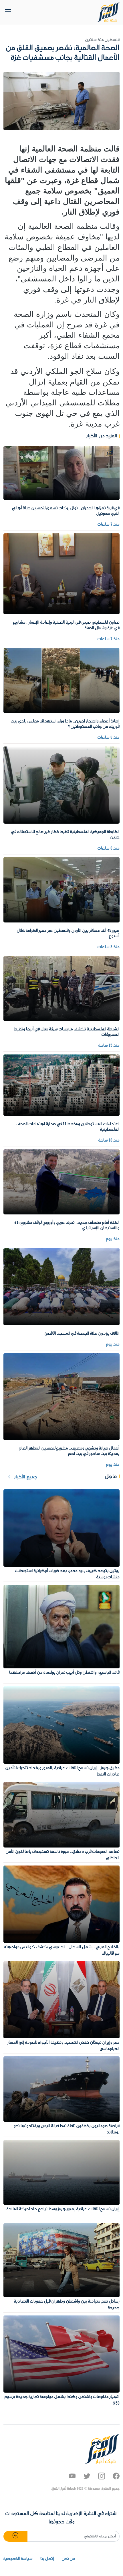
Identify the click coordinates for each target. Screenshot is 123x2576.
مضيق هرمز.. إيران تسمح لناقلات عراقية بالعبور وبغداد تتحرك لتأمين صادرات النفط (63, 1771)
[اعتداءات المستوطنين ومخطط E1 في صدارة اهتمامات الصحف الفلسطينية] (61, 1085)
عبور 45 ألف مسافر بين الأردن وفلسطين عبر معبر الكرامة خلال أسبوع (68, 933)
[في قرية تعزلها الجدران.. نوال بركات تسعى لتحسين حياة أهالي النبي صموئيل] (61, 473)
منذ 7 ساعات (109, 525)
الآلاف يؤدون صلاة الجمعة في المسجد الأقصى (82, 1334)
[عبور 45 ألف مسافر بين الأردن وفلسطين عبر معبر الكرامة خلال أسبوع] (61, 890)
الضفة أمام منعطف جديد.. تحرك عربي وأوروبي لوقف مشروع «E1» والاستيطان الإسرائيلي (67, 1225)
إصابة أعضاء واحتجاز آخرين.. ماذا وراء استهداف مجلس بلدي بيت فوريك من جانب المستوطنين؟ (65, 724)
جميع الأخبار (25, 1477)
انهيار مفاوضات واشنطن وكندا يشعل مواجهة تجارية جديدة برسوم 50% (62, 2400)
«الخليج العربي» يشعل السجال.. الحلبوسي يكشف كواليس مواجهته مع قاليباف (62, 1950)
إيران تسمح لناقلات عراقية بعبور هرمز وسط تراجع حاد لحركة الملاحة (63, 2209)
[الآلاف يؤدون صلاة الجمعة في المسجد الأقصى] (61, 1286)
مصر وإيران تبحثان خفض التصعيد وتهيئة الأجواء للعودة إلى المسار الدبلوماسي (64, 2046)
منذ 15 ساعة (109, 1046)
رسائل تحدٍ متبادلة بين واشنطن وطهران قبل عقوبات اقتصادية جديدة (67, 2305)
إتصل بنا (47, 2559)
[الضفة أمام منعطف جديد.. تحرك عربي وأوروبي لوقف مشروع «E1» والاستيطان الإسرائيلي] (61, 1182)
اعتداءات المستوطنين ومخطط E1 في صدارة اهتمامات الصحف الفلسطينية (68, 1127)
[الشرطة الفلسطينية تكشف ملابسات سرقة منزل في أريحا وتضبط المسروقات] (61, 988)
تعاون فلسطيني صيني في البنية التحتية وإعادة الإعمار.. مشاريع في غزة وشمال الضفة (66, 625)
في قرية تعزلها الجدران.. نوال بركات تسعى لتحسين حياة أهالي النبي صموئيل (66, 511)
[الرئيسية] (108, 12)
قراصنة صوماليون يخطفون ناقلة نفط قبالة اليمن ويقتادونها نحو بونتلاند (67, 2129)
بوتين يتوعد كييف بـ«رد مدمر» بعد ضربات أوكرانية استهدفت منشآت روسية (67, 1574)
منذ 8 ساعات (109, 738)
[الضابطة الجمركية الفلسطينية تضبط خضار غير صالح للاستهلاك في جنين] (61, 785)
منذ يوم (113, 1239)
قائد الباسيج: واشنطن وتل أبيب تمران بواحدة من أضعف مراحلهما (64, 1673)
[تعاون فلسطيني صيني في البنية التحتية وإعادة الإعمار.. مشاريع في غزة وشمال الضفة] (61, 574)
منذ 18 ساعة (109, 1140)
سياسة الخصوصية (18, 2559)
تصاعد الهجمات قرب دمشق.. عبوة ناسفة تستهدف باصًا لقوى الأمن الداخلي (63, 1855)
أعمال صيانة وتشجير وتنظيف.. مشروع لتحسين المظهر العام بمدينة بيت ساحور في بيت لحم (69, 1451)
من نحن (69, 2559)
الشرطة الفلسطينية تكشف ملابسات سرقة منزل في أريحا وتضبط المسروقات (67, 1032)
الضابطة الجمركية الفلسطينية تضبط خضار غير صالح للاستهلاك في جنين (65, 835)
